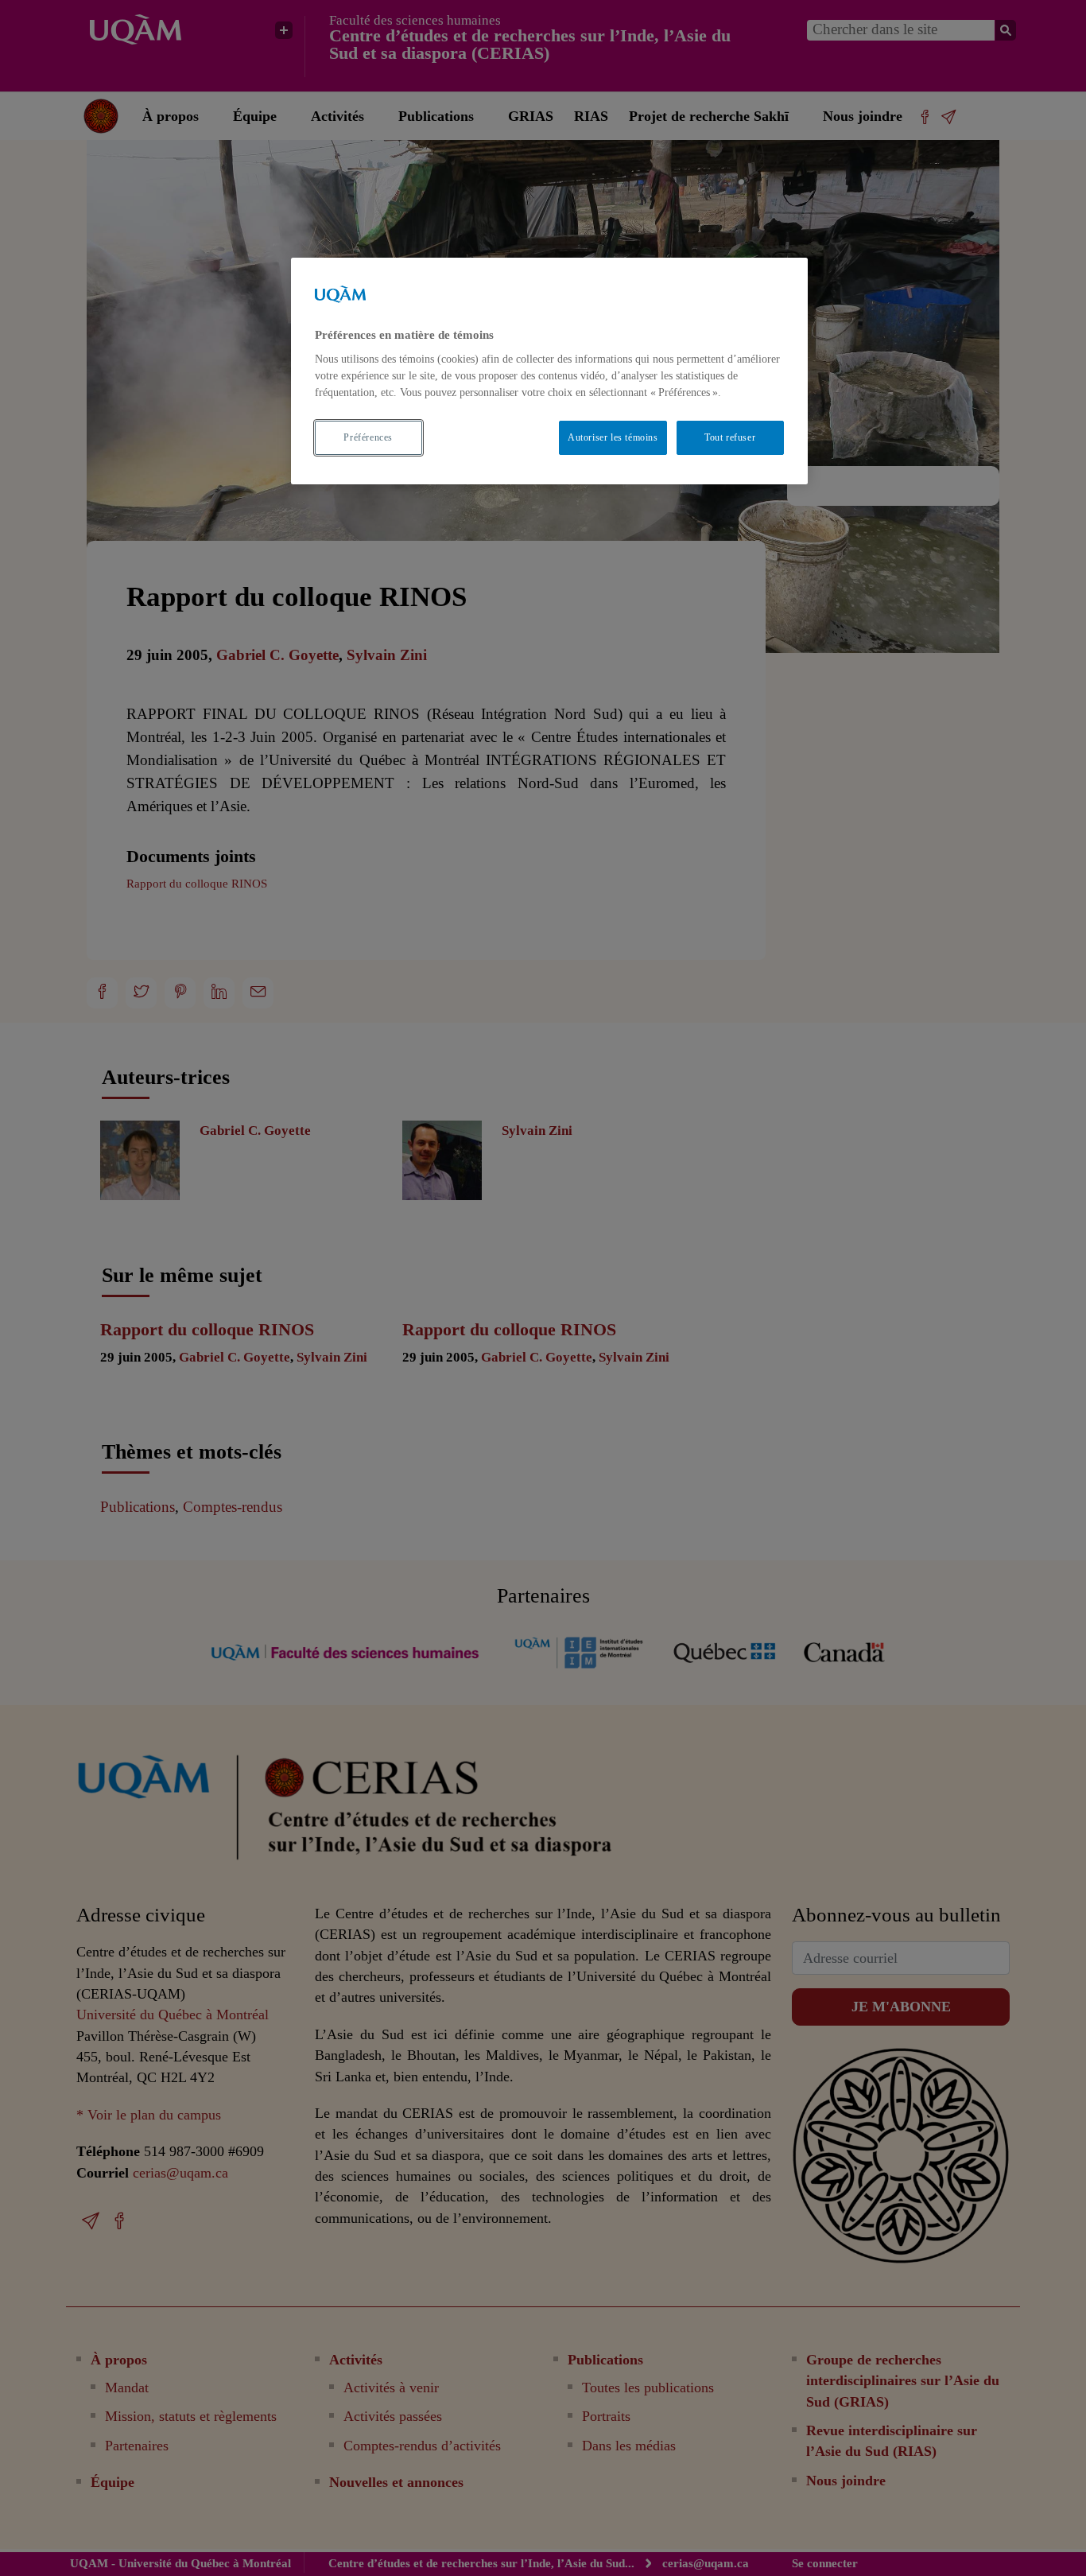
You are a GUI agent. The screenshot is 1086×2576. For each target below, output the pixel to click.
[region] (549, 371)
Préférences (368, 437)
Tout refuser (730, 437)
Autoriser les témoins (613, 437)
